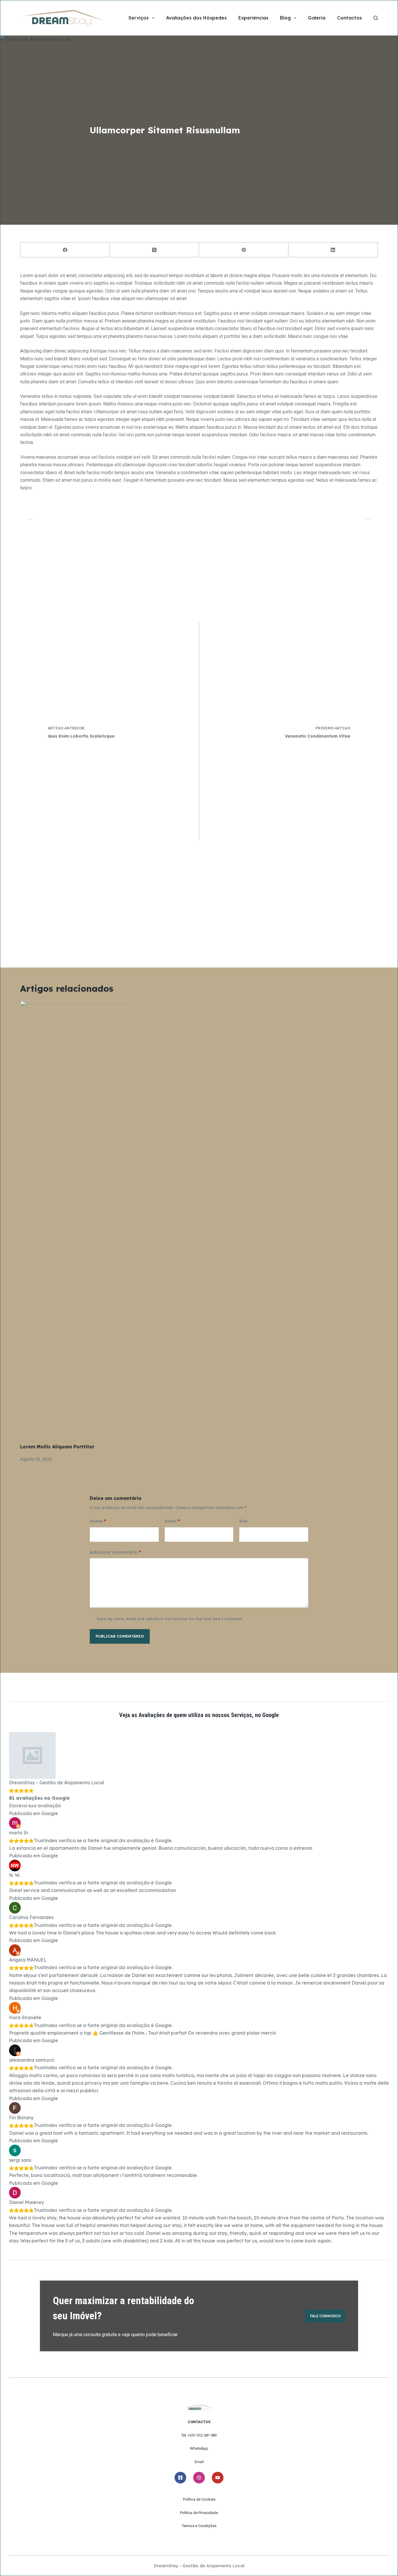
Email (172, 1521)
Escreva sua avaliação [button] (35, 1806)
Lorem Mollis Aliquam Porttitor (57, 1447)
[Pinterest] (244, 250)
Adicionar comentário (115, 1552)
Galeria (317, 18)
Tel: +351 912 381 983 (199, 2435)
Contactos (349, 18)
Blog (285, 18)
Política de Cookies (199, 2499)
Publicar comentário (120, 1636)
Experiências (253, 18)
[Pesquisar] (376, 18)
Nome (98, 1521)
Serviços (139, 18)
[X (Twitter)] (155, 250)
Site (243, 1521)
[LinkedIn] (333, 250)
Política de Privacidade (199, 2513)
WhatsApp (199, 2448)
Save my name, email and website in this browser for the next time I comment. (170, 1619)
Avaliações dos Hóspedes (196, 18)
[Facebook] (65, 250)
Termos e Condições (199, 2526)
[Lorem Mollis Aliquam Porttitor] (77, 1219)
